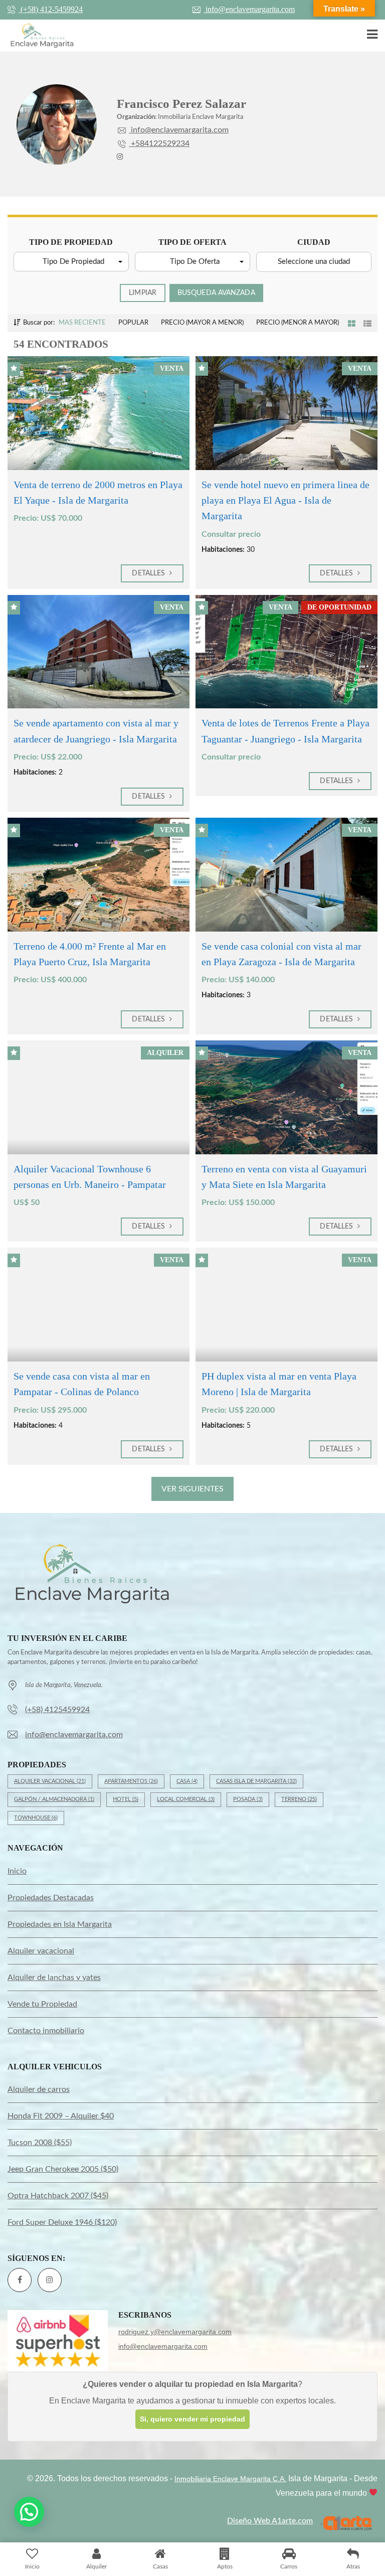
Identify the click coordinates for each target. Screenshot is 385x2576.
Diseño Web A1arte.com (270, 2521)
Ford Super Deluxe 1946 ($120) (62, 2222)
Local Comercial (186, 1799)
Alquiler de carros (39, 2089)
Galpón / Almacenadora (54, 1799)
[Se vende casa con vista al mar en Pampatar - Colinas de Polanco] (99, 1305)
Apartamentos (131, 1781)
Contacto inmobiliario (46, 2031)
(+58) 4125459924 (57, 1710)
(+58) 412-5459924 (51, 9)
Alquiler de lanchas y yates (54, 1978)
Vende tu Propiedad (42, 2004)
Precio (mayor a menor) (202, 323)
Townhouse (36, 1818)
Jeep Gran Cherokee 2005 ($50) (63, 2169)
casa (187, 1781)
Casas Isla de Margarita (256, 1781)
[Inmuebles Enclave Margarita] (38, 36)
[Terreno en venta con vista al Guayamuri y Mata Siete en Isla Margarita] (286, 1097)
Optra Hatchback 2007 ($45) (58, 2196)
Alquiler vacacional (41, 1951)
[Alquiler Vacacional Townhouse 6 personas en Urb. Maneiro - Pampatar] (99, 1097)
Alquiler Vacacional (50, 1781)
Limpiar (143, 293)
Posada (248, 1799)
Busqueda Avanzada (216, 293)
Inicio (17, 1871)
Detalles (149, 573)
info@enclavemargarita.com (249, 9)
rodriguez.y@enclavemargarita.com (175, 2332)
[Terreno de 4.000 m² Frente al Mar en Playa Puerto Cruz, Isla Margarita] (99, 875)
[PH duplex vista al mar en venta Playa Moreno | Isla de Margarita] (286, 1305)
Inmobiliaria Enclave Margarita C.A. (230, 2479)
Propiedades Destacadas (51, 1898)
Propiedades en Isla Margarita (60, 1924)
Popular (133, 323)
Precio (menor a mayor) (298, 323)
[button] (71, 262)
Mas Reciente (82, 323)
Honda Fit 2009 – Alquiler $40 (61, 2116)
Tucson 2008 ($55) (40, 2143)
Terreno (299, 1799)
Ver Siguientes (192, 1489)
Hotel (126, 1799)
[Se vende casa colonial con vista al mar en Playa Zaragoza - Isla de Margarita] (286, 875)
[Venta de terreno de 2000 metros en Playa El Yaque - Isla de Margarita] (99, 413)
